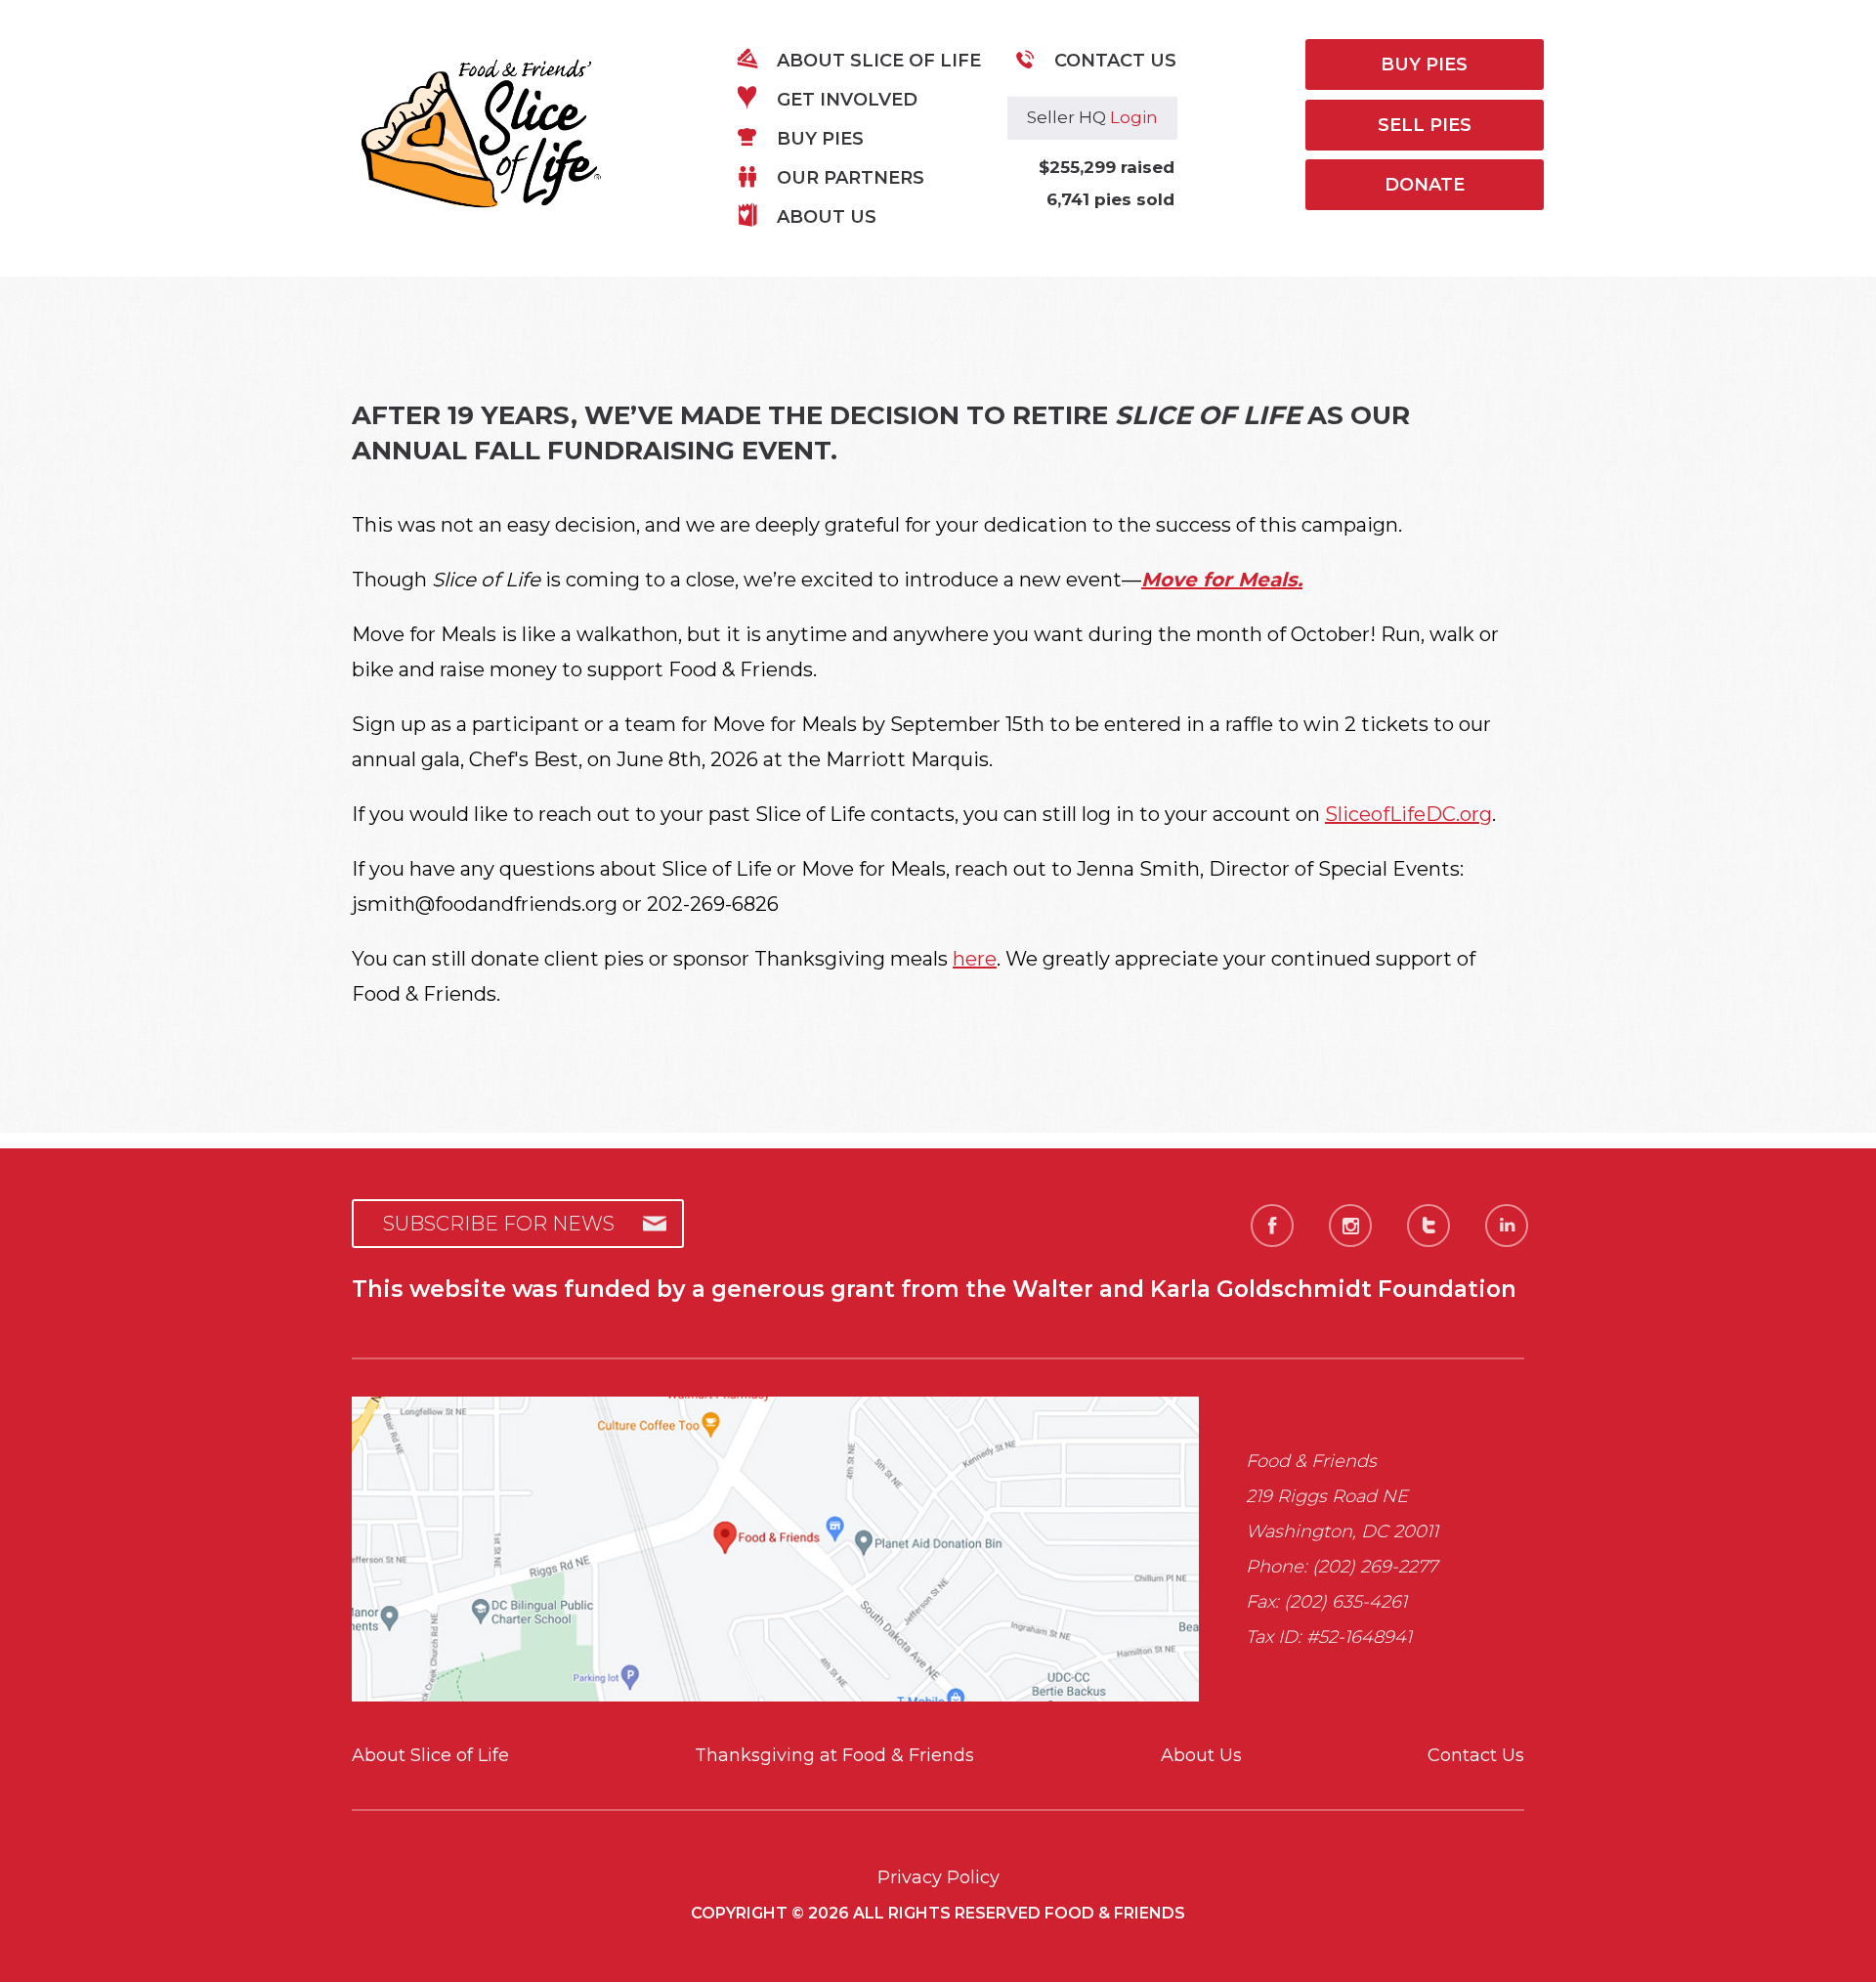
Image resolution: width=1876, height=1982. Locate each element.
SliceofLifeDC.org (1408, 814)
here (975, 959)
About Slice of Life (879, 61)
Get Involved (847, 100)
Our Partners (851, 178)
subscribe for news (499, 1224)
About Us (827, 217)
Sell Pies (1425, 125)
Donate (1425, 185)
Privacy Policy (938, 1877)
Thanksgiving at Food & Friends (834, 1755)
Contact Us (1115, 61)
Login (1134, 117)
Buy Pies (820, 139)
